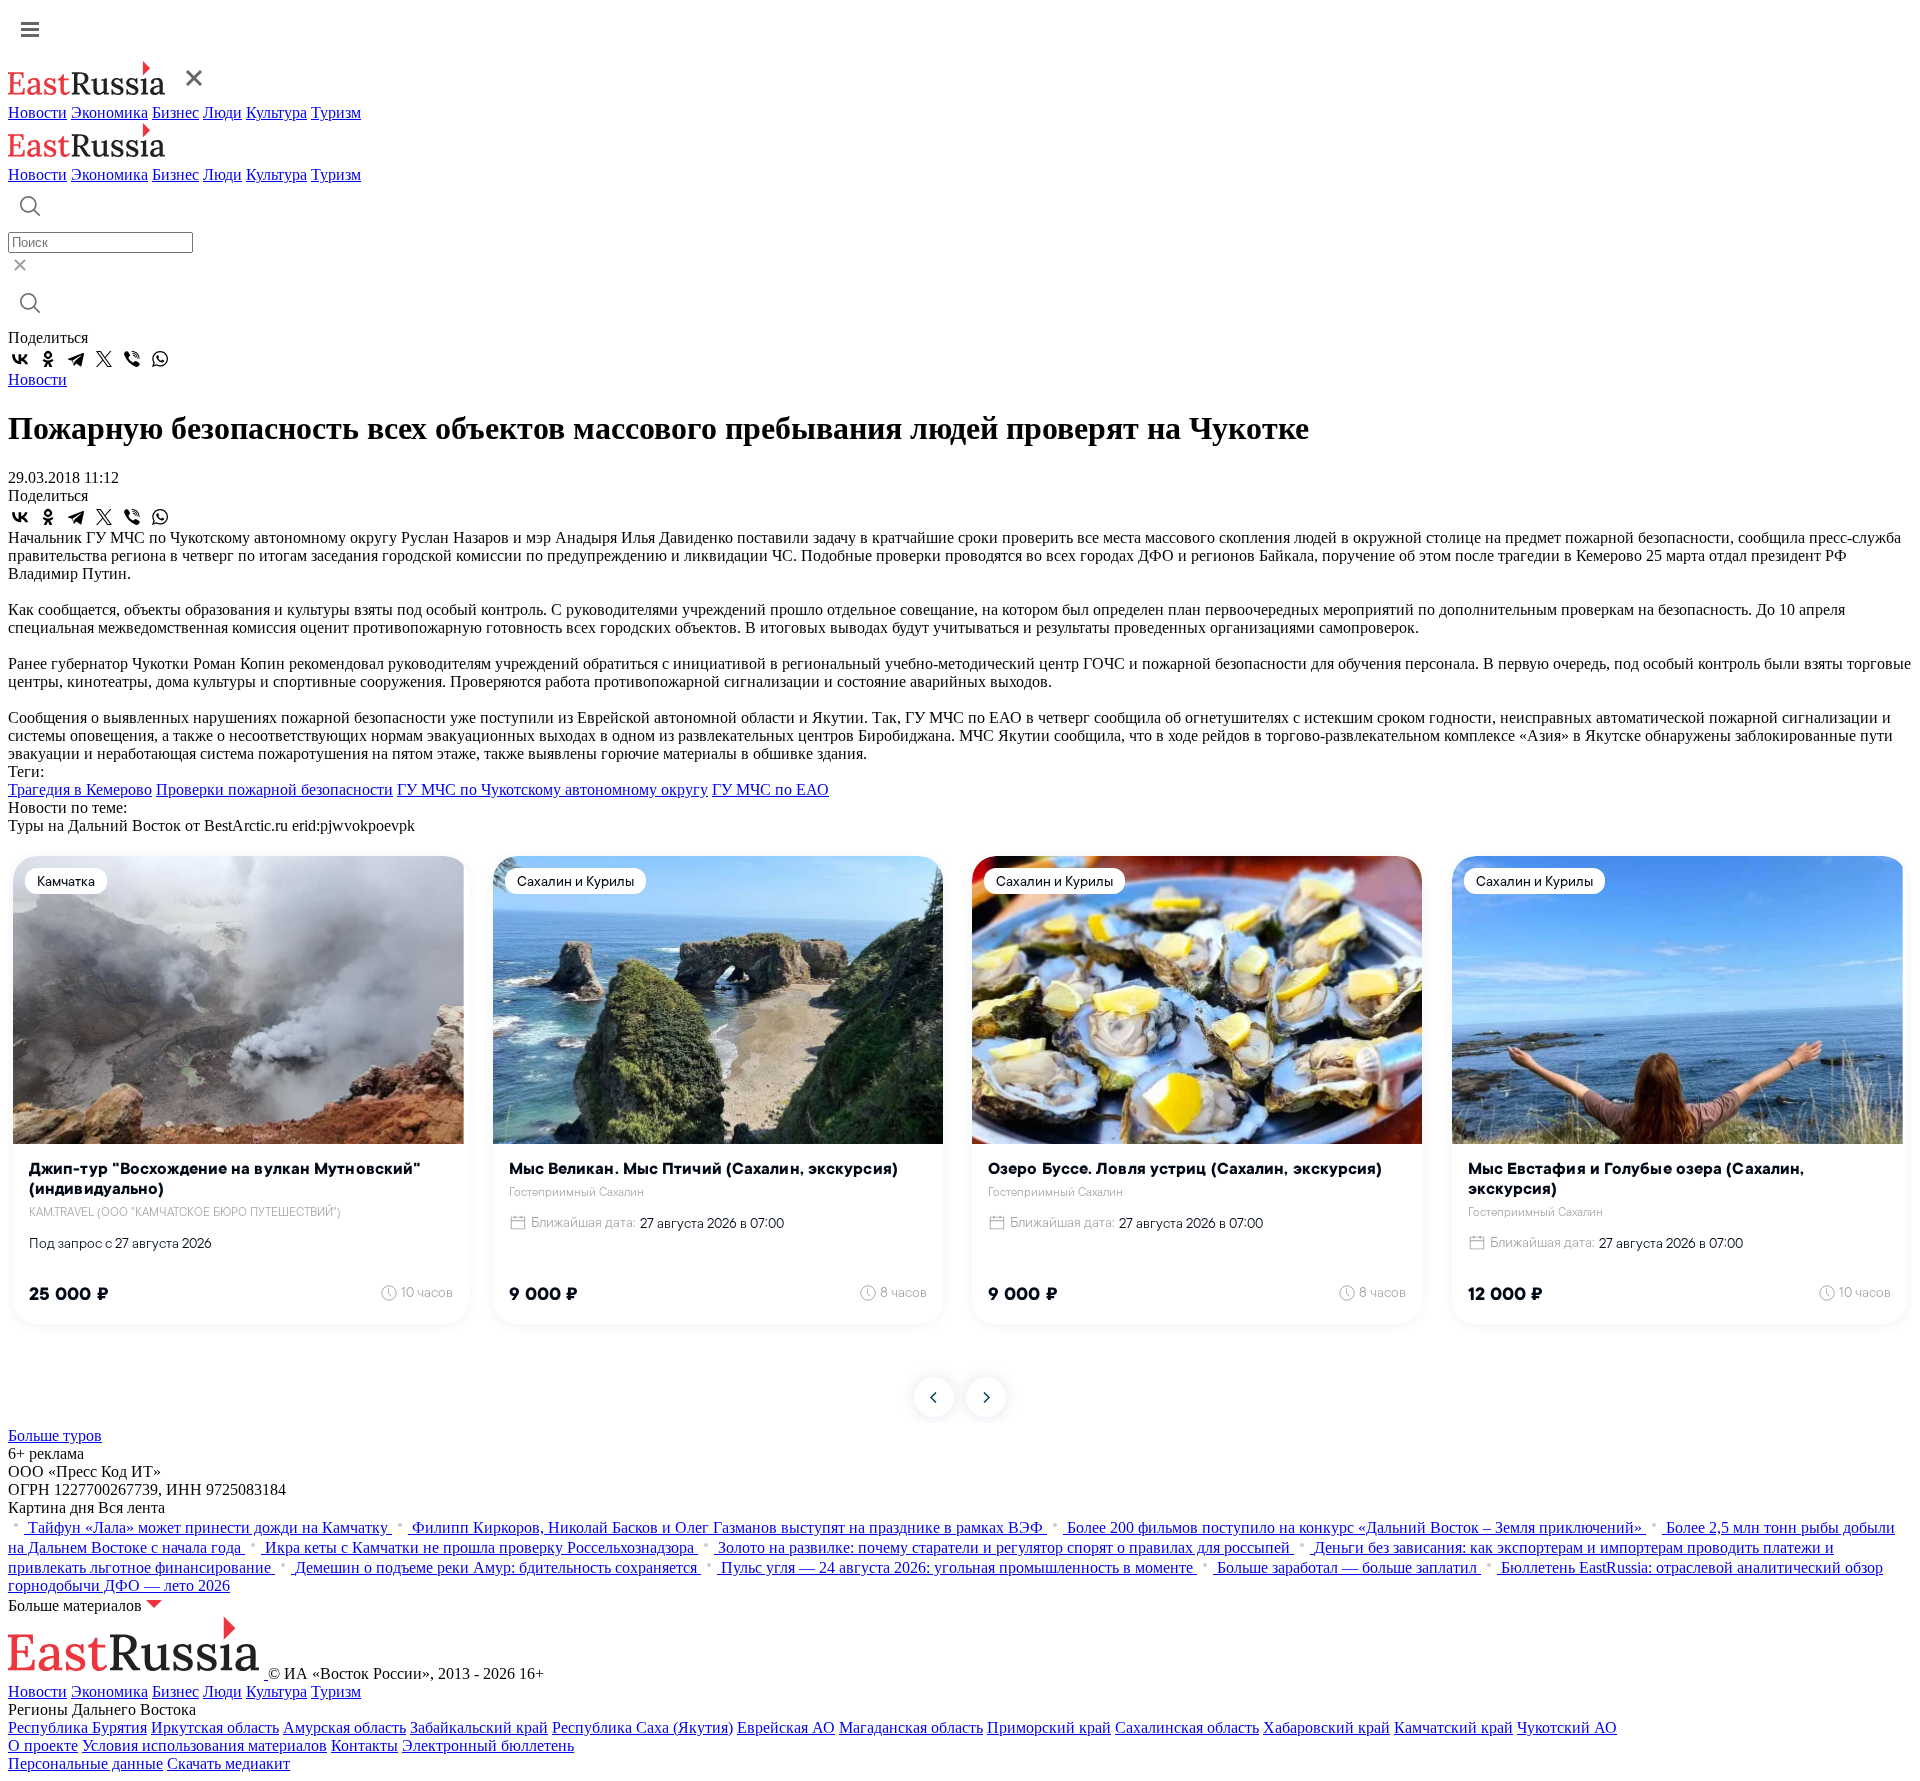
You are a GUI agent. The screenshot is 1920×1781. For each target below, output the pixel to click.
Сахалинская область (1187, 1727)
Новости (37, 112)
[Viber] (132, 359)
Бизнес (175, 112)
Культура (276, 112)
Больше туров (55, 1435)
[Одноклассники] (48, 359)
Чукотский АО (1567, 1727)
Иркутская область (215, 1727)
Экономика (109, 112)
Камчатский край (1453, 1727)
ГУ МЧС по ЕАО (770, 789)
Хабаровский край (1326, 1727)
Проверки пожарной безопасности (274, 789)
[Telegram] (76, 359)
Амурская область (344, 1727)
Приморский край (1049, 1727)
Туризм (336, 112)
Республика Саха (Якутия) (642, 1727)
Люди (222, 112)
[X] (104, 359)
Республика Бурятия (77, 1727)
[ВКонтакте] (20, 359)
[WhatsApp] (160, 359)
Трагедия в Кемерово (80, 789)
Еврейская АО (786, 1727)
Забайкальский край (479, 1727)
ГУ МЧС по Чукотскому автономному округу (552, 789)
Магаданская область (911, 1727)
